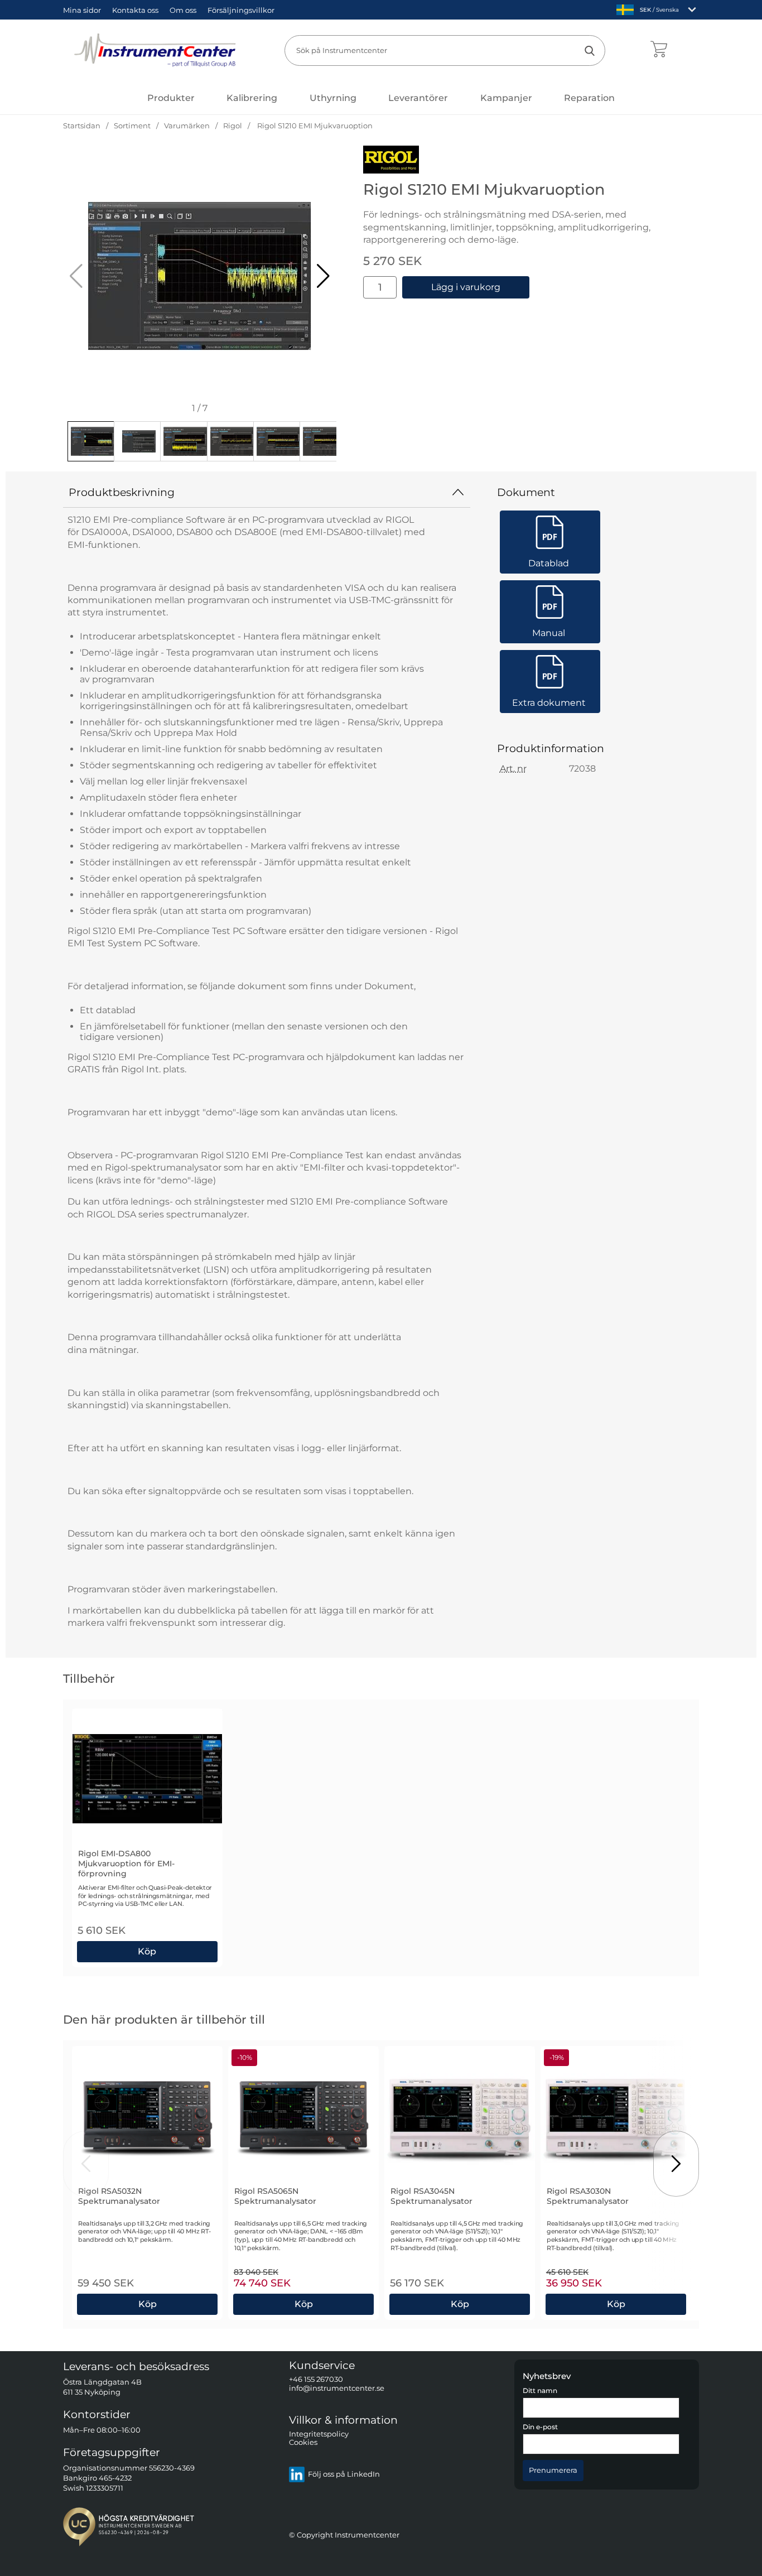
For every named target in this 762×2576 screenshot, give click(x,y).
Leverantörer (418, 98)
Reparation (589, 98)
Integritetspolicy (319, 2434)
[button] (323, 276)
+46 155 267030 (316, 2380)
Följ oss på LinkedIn (344, 2475)
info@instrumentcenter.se (337, 2388)
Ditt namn (540, 2391)
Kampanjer (506, 98)
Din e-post (540, 2428)
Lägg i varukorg (466, 287)
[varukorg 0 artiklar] (659, 50)
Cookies (303, 2443)
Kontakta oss (135, 10)
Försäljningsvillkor (241, 10)
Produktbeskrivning (122, 492)
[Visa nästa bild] (676, 2164)
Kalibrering (252, 98)
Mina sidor (82, 10)
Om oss (183, 10)
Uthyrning (333, 98)
